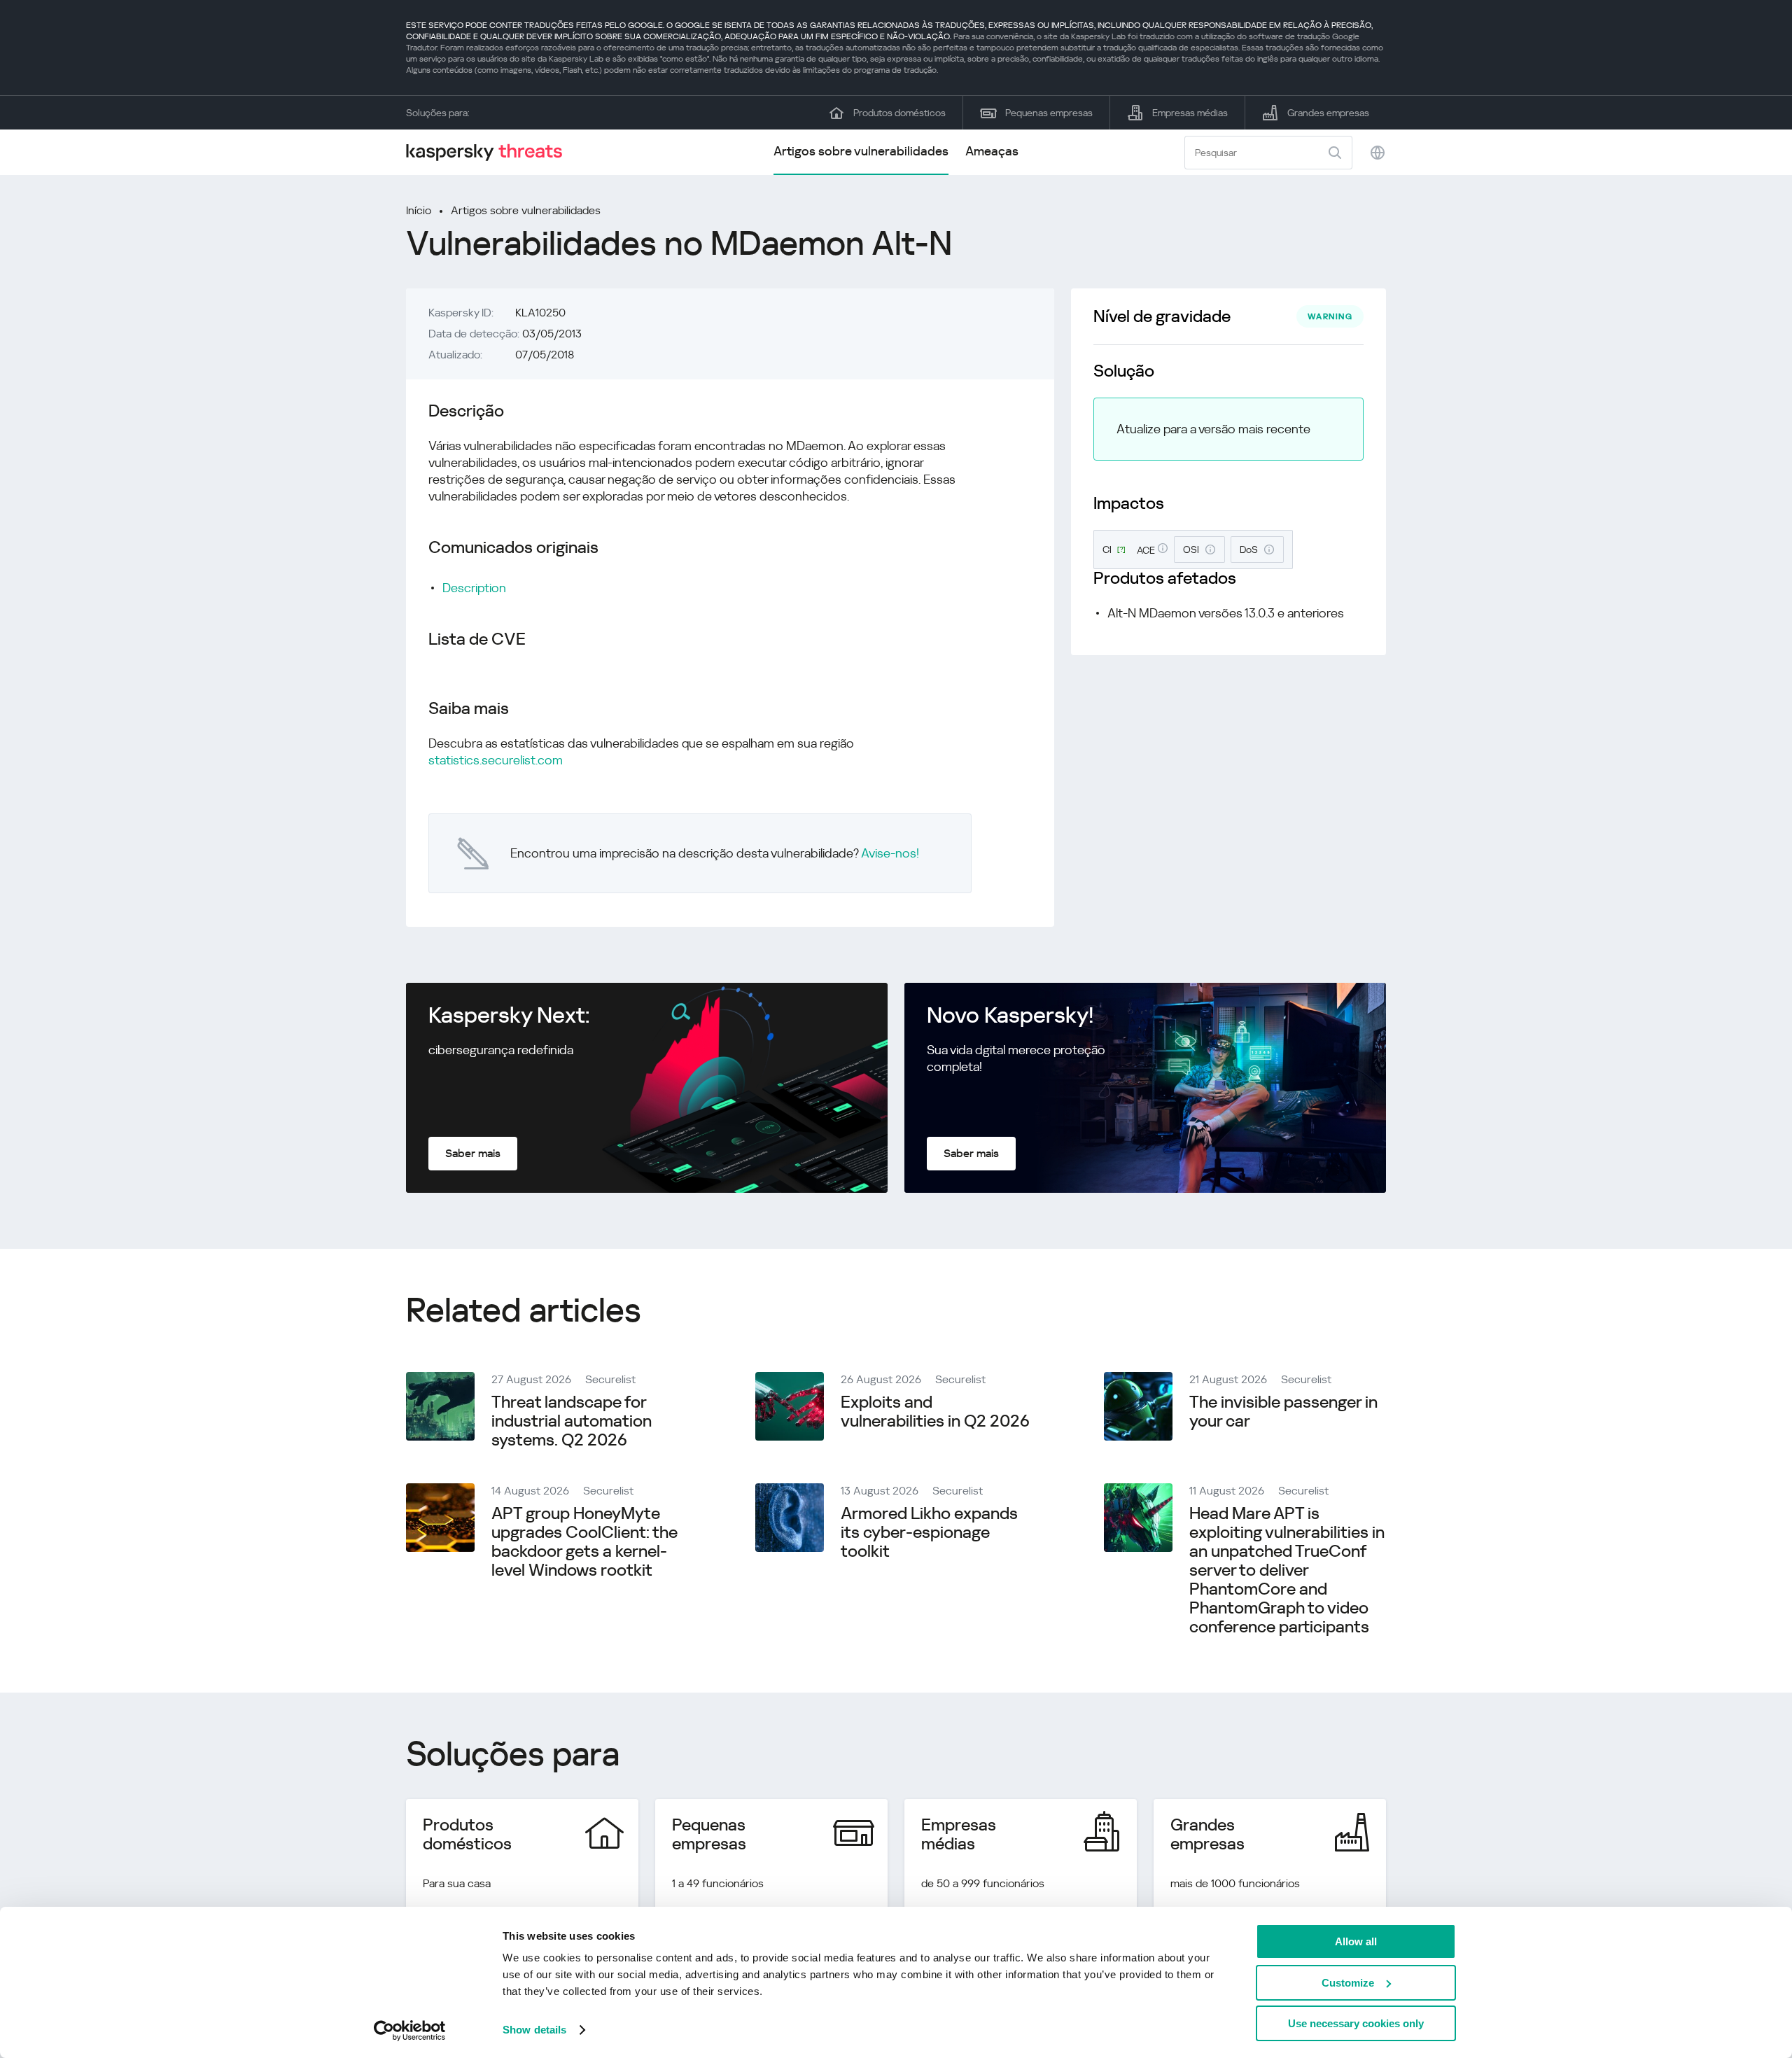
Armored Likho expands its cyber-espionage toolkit (929, 1532)
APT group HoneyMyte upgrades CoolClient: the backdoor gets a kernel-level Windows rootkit (584, 1542)
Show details (534, 2030)
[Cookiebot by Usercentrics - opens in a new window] (410, 2031)
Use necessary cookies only (1356, 2023)
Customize (1348, 1983)
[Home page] (490, 152)
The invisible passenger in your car (1283, 1412)
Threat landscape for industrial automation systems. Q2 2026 (572, 1421)
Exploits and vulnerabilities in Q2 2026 (935, 1412)
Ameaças (992, 151)
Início (419, 210)
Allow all (1356, 1941)
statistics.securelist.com (496, 760)
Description (474, 588)
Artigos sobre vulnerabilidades (861, 151)
